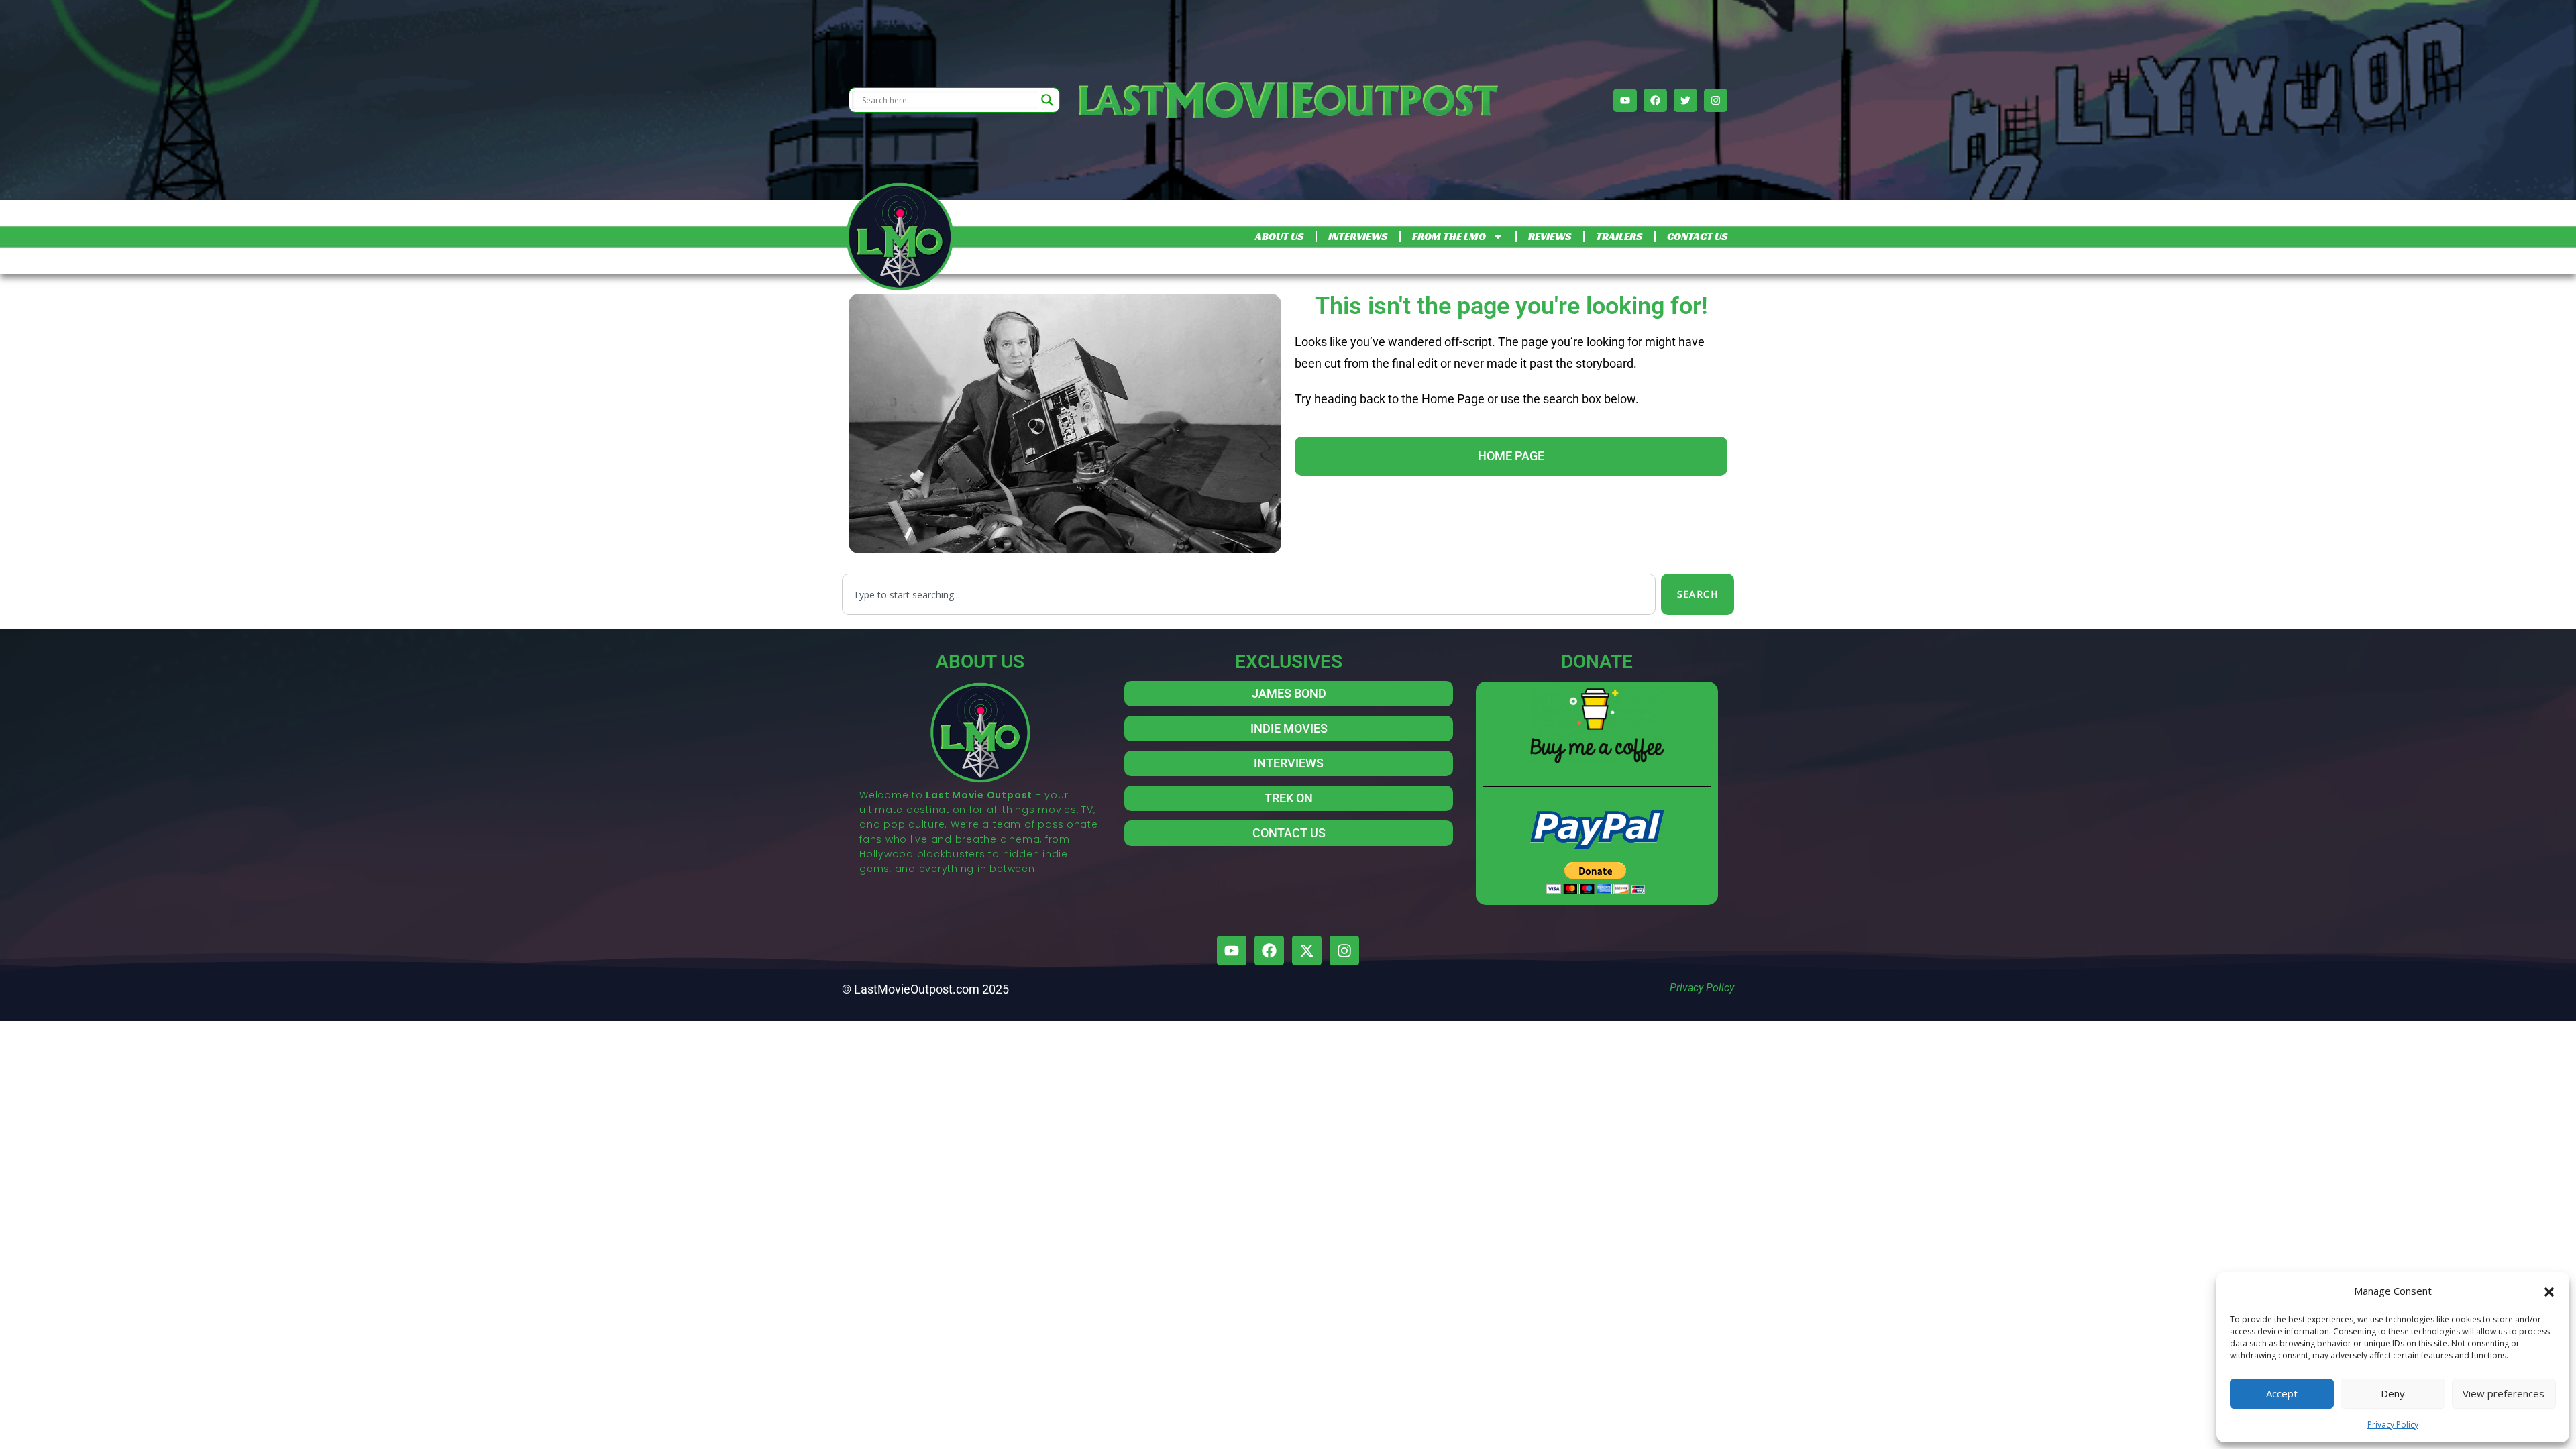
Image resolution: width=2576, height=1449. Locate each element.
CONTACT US (1697, 236)
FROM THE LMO (1449, 236)
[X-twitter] (1307, 951)
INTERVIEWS (1358, 236)
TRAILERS (1619, 236)
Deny (2393, 1393)
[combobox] (1249, 594)
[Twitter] (1685, 100)
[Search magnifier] (1047, 100)
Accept (2282, 1393)
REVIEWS (1550, 236)
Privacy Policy (2393, 1425)
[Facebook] (1655, 100)
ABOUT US (1279, 236)
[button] (2549, 1291)
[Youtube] (1625, 100)
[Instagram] (1716, 100)
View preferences (2504, 1393)
